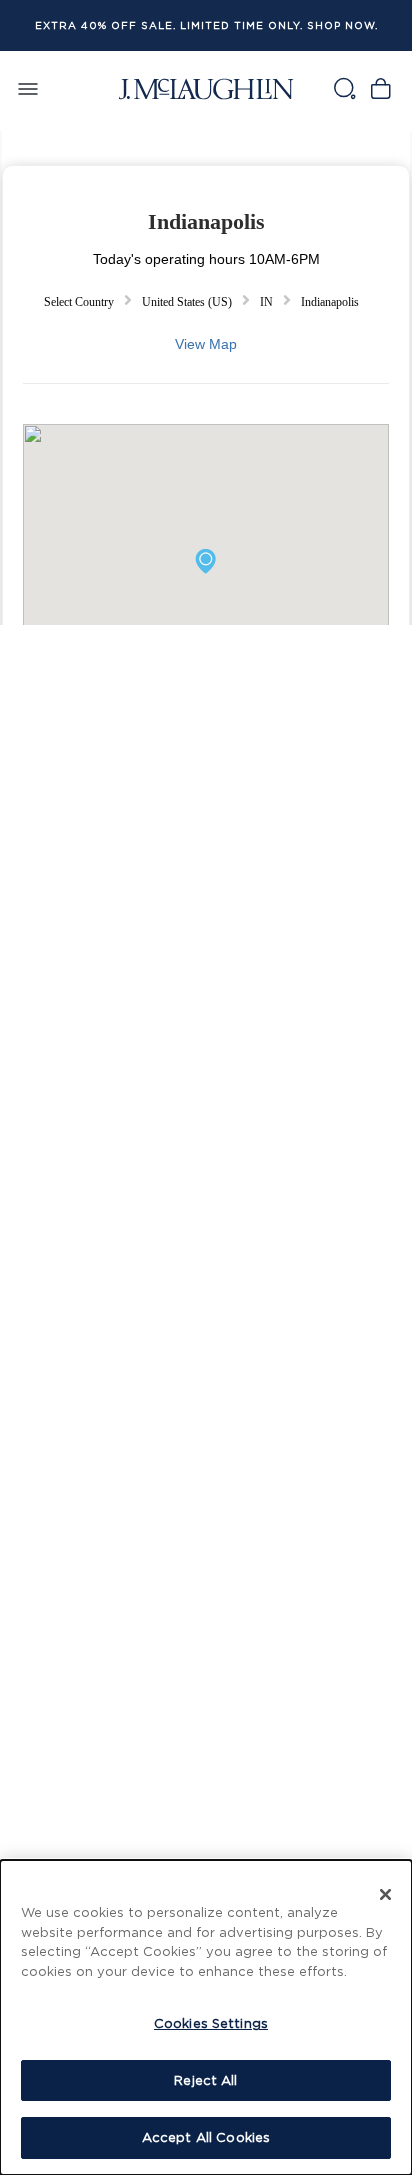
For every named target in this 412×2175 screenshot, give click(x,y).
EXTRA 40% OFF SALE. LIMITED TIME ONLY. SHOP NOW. (206, 25)
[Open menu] (28, 88)
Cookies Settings (211, 2023)
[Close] (386, 1894)
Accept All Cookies (206, 2137)
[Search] (344, 88)
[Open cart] (380, 88)
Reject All (205, 2080)
